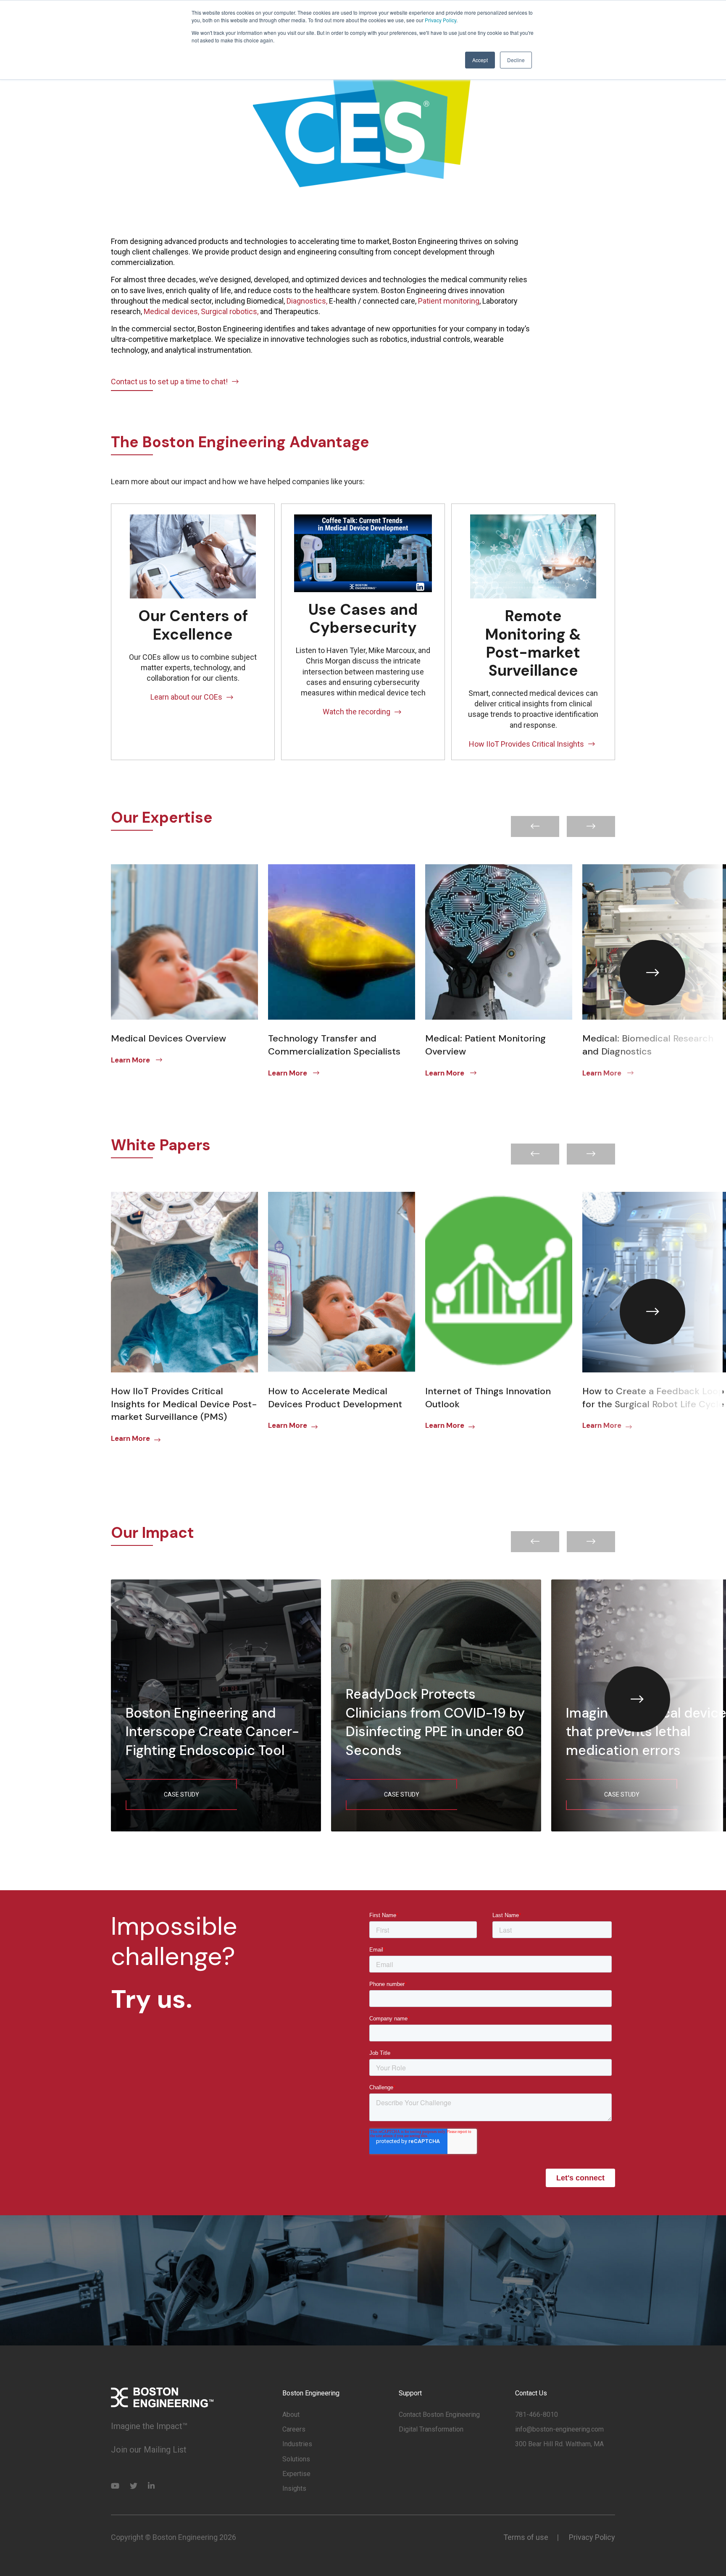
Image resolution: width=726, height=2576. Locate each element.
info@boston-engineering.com (559, 2429)
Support (410, 2393)
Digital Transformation (431, 2429)
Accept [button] (480, 60)
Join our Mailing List (149, 2450)
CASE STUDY (181, 1794)
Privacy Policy (441, 20)
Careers (294, 2429)
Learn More (131, 1060)
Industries (297, 2444)
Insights (294, 2488)
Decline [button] (516, 60)
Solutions (296, 2459)
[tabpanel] (184, 966)
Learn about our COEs (186, 697)
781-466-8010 (537, 2415)
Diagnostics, (308, 301)
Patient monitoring (449, 301)
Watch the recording (356, 712)
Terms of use (526, 2537)
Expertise (296, 2474)
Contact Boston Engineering (439, 2415)
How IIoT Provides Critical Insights (526, 744)
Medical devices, (172, 311)
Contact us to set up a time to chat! (169, 382)
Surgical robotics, (230, 311)
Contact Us (531, 2393)
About (291, 2415)
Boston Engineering (311, 2393)
